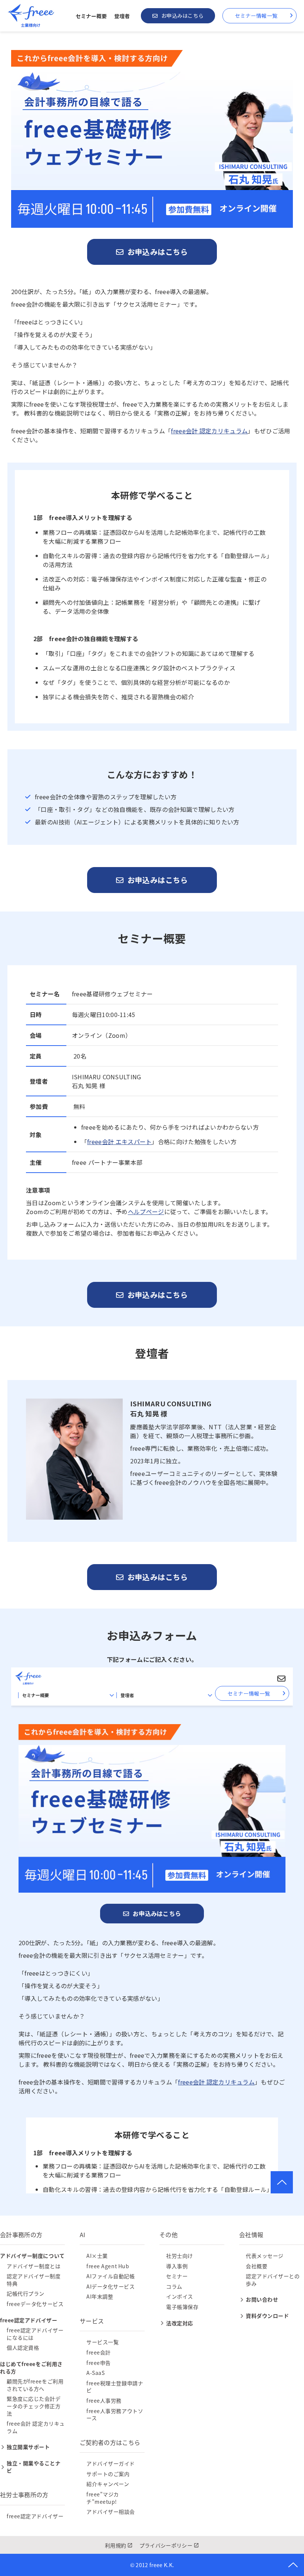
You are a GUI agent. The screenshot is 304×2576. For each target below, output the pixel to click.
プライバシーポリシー (166, 2545)
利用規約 (115, 2545)
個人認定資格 (23, 2347)
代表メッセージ (265, 2256)
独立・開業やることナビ (34, 2467)
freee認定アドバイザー (35, 2516)
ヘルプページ (146, 1212)
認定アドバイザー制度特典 (34, 2280)
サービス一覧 (103, 2342)
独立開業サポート (28, 2447)
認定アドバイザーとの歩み (273, 2280)
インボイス (180, 2296)
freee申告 (99, 2363)
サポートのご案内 (108, 2474)
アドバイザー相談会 (111, 2512)
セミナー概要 (91, 16)
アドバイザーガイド (111, 2463)
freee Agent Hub (108, 2266)
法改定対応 (180, 2323)
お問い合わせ (262, 2299)
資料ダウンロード (267, 2316)
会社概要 (257, 2266)
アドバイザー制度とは (34, 2266)
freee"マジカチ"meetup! (103, 2498)
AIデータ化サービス (111, 2286)
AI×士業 (97, 2256)
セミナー (177, 2276)
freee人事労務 (104, 2400)
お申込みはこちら (182, 16)
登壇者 (122, 16)
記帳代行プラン (26, 2293)
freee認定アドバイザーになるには (35, 2334)
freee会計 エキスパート (119, 1142)
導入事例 (177, 2266)
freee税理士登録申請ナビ (115, 2387)
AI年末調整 (100, 2296)
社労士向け (180, 2256)
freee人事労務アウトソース (115, 2415)
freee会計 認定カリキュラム (209, 431)
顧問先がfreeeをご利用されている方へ (35, 2385)
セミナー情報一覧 (256, 16)
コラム (174, 2286)
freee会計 (99, 2352)
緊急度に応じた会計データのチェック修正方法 (34, 2406)
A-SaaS (95, 2373)
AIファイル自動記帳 (111, 2276)
